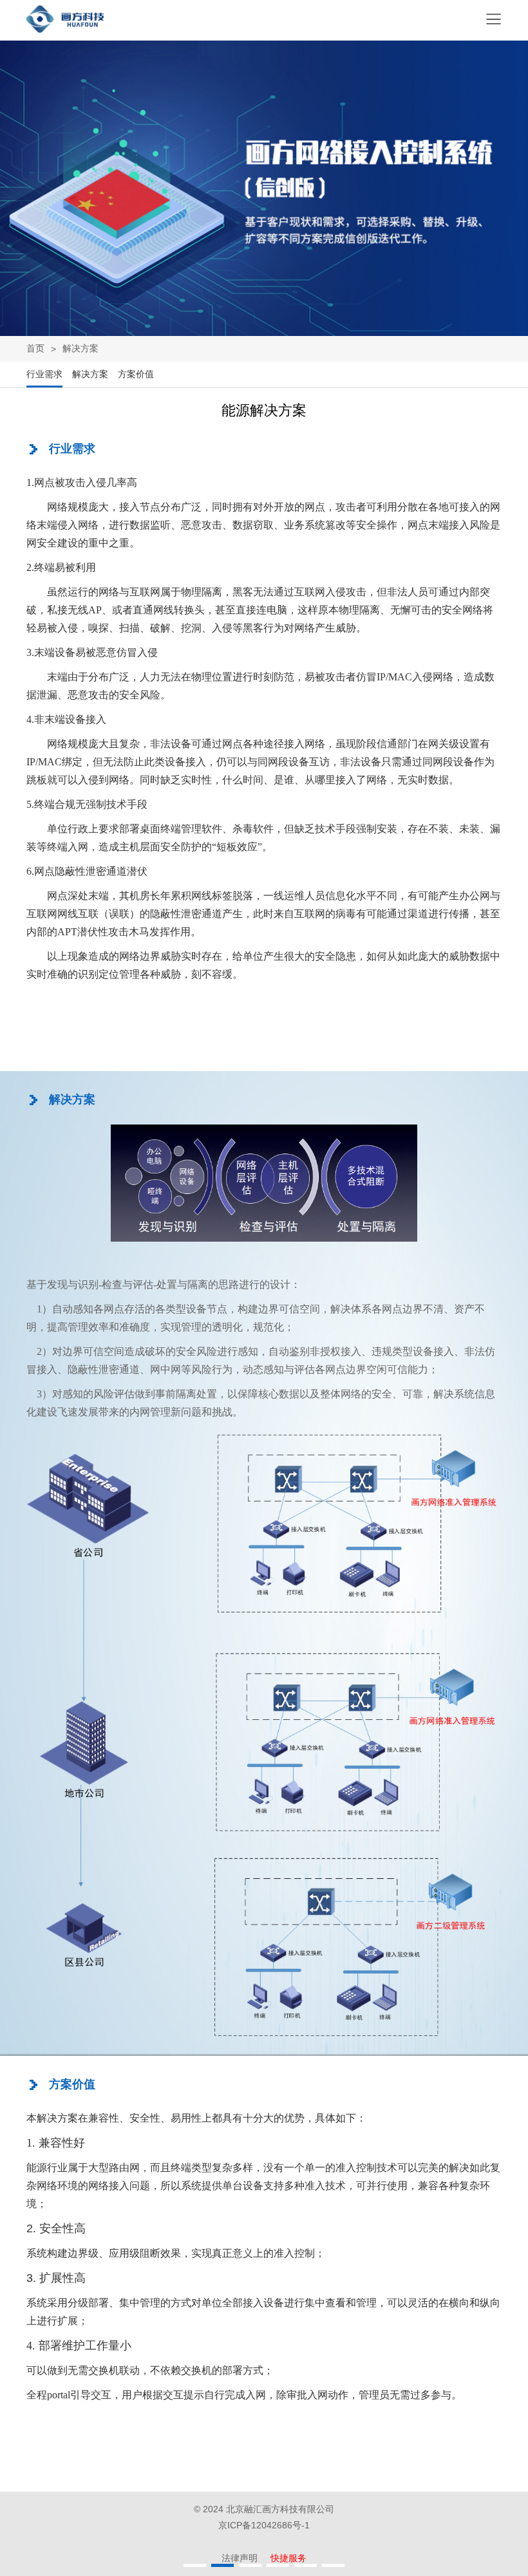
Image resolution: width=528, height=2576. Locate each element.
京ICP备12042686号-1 (264, 2525)
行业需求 (44, 374)
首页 (35, 348)
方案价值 (136, 374)
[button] (195, 2565)
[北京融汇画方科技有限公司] (65, 29)
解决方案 (90, 374)
